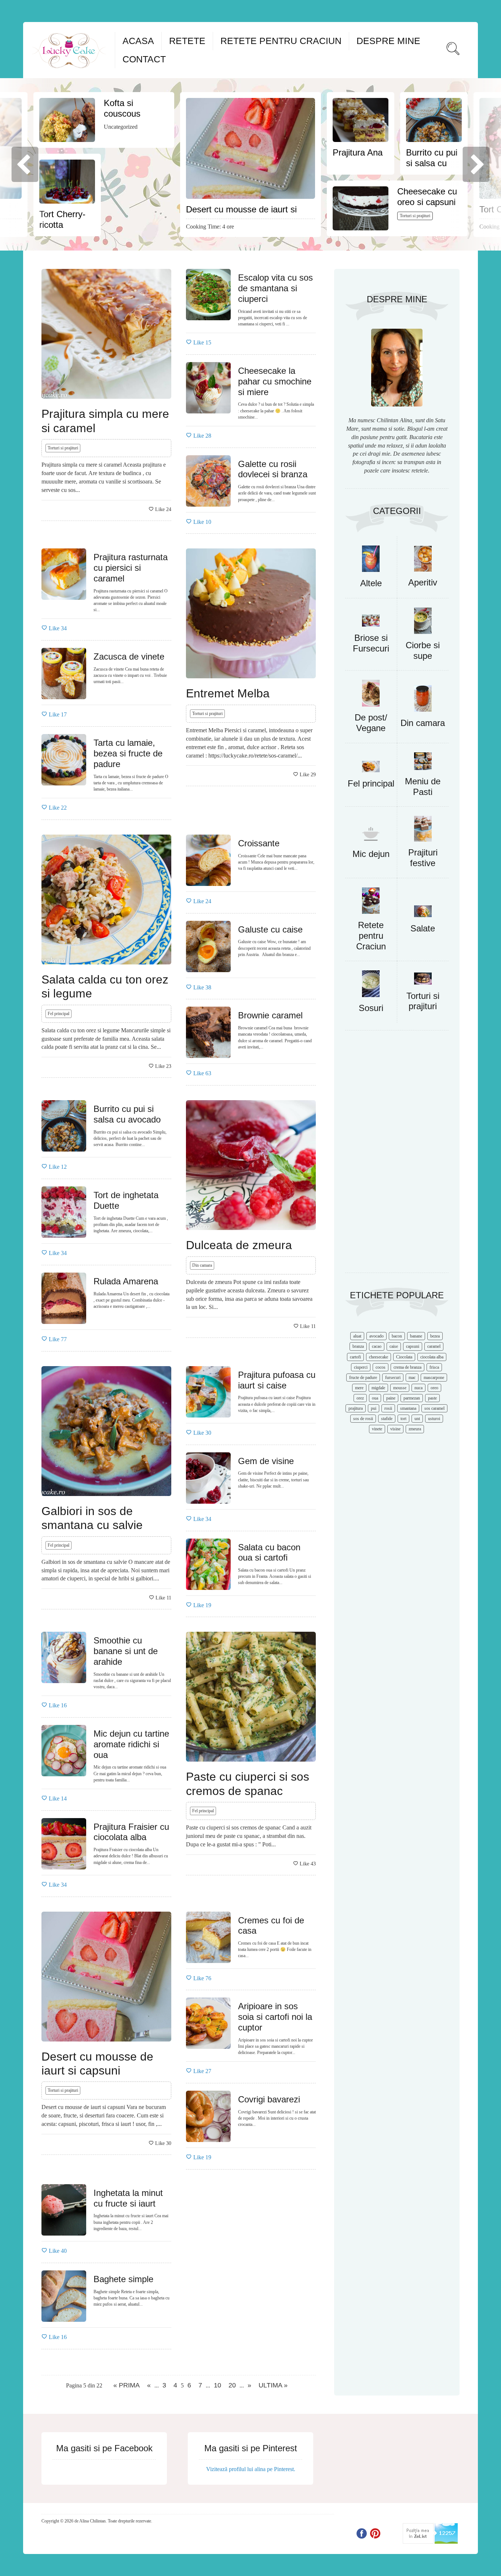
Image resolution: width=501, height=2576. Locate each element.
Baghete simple (123, 2279)
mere (359, 1388)
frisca (434, 1367)
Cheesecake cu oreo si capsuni (427, 197)
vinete (377, 1429)
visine (395, 1429)
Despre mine (388, 41)
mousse (400, 1388)
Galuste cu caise (270, 929)
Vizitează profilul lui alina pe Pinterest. (251, 2469)
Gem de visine (266, 1461)
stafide (387, 1419)
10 (217, 2385)
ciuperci (361, 1367)
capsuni (413, 1346)
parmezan (412, 1398)
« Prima (127, 2385)
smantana (408, 1408)
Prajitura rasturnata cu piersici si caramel (131, 568)
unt (417, 1419)
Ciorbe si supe (423, 650)
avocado (376, 1336)
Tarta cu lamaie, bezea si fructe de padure (128, 753)
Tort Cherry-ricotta (62, 219)
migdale (378, 1388)
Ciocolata (404, 1357)
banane (416, 1336)
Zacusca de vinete (129, 656)
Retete (187, 41)
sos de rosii (363, 1419)
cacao (377, 1346)
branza (358, 1346)
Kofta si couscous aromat (122, 114)
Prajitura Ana (358, 152)
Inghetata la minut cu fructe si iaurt (128, 2198)
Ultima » (273, 2385)
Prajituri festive (423, 858)
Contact (144, 59)
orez (360, 1398)
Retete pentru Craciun (281, 41)
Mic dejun (371, 854)
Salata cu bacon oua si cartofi (269, 1552)
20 (232, 2385)
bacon (397, 1336)
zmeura (415, 1429)
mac (412, 1378)
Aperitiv (423, 582)
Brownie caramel (270, 1015)
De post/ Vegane (371, 723)
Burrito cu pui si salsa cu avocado (432, 163)
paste (432, 1398)
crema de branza (407, 1367)
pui (374, 1408)
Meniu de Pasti (423, 787)
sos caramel (434, 1408)
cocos (381, 1367)
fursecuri (393, 1378)
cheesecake (379, 1357)
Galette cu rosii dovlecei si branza (273, 469)
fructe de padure (363, 1378)
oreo (434, 1388)
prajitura (356, 1408)
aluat (357, 1336)
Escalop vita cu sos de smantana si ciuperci (275, 288)
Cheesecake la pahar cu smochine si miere (275, 381)
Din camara (202, 1265)
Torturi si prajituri (415, 216)
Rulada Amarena (126, 1281)
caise (394, 1346)
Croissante (259, 843)
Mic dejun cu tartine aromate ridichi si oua (131, 1744)
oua (375, 1398)
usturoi (434, 1419)
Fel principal (58, 1014)
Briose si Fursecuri (371, 643)
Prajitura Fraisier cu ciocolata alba (131, 1832)
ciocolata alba (432, 1357)
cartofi (355, 1357)
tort (403, 1419)
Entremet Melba (228, 693)
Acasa (138, 41)
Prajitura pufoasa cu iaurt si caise (277, 1380)
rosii (388, 1408)
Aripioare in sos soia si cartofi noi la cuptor (275, 2017)
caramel (434, 1346)
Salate (423, 928)
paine (391, 1398)
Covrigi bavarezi (269, 2099)
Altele (371, 583)
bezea (435, 1336)
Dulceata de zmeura (239, 1245)
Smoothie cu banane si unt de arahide (126, 1651)
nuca (418, 1388)
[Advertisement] (397, 1155)
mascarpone (434, 1378)
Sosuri (371, 1008)
